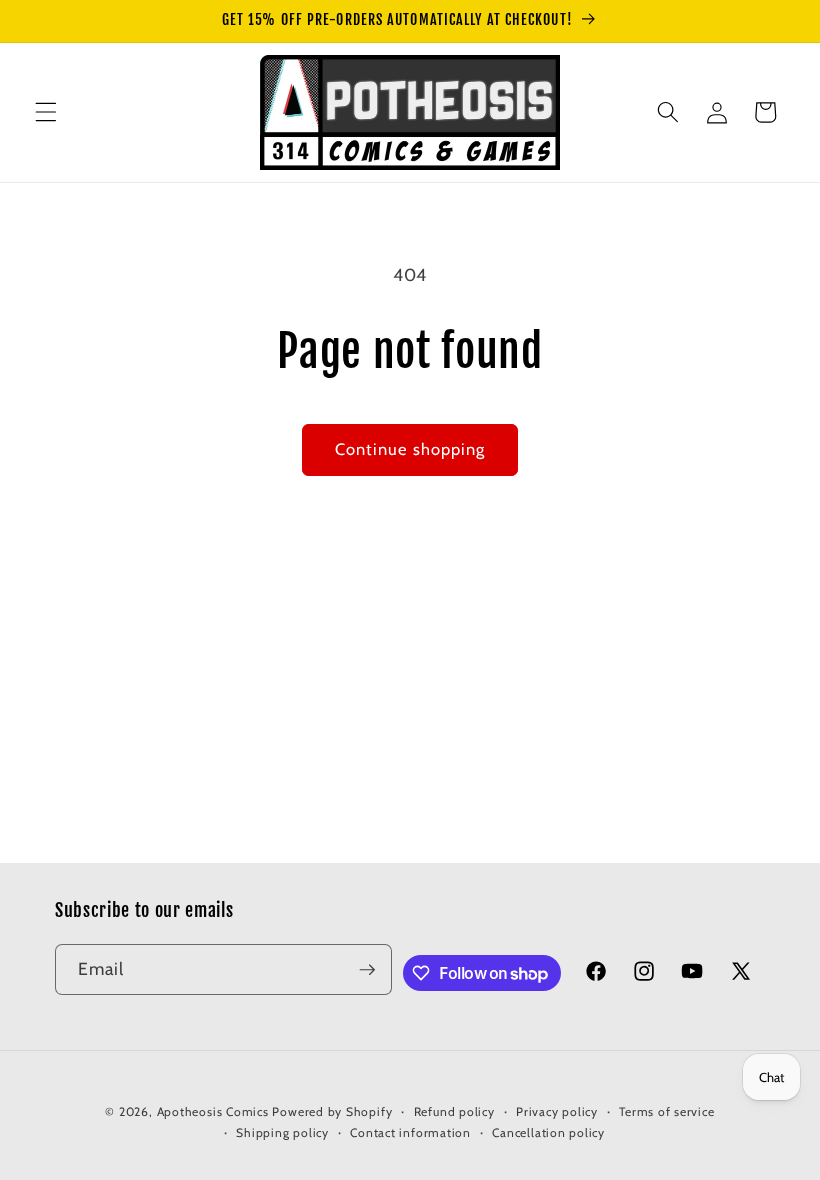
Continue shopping (410, 449)
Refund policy (454, 1111)
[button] (46, 112)
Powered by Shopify (332, 1111)
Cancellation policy (548, 1132)
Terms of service (666, 1111)
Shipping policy (282, 1132)
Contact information (410, 1132)
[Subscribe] (367, 970)
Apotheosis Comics (213, 1111)
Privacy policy (557, 1111)
